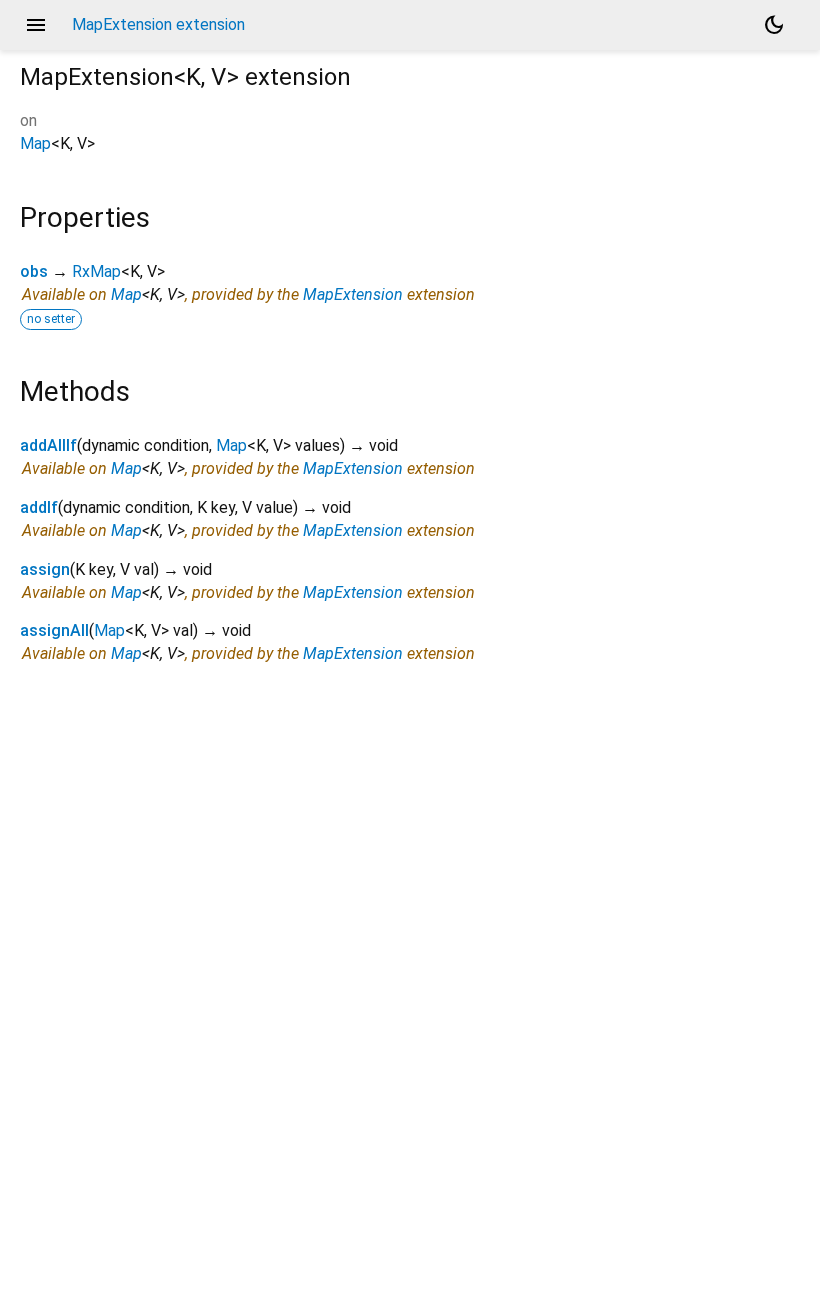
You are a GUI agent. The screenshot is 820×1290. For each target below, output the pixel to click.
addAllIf (48, 445)
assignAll (54, 630)
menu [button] (36, 25)
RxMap (96, 271)
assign (45, 569)
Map (35, 143)
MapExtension (353, 294)
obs (34, 271)
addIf (39, 507)
